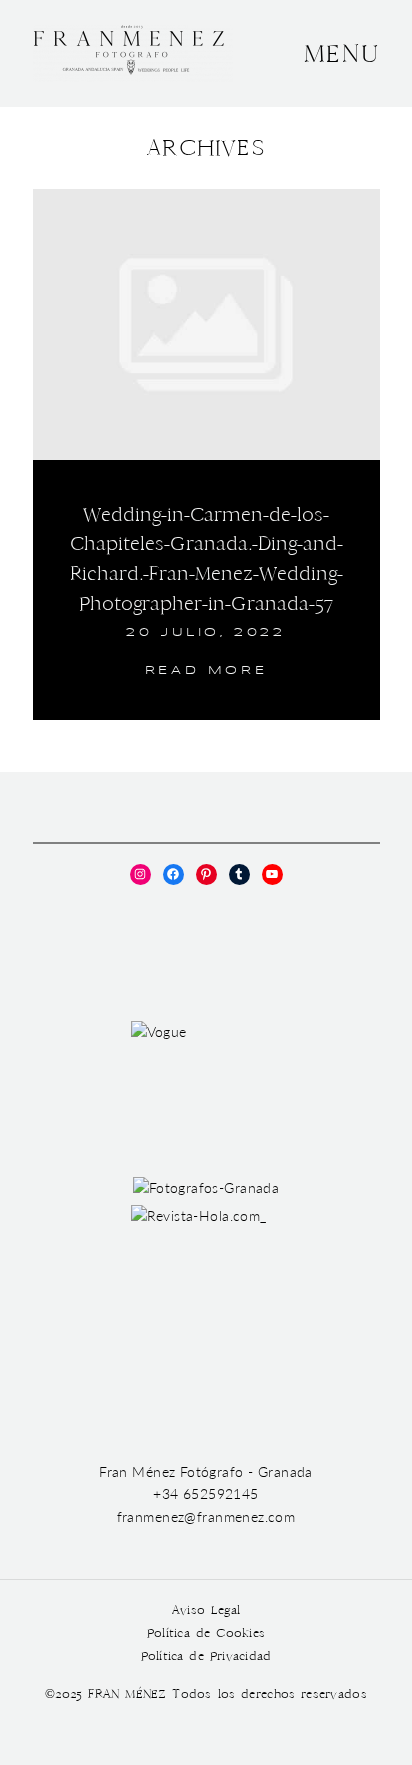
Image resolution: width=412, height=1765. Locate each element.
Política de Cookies (206, 1633)
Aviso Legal (206, 1610)
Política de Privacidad (206, 1656)
